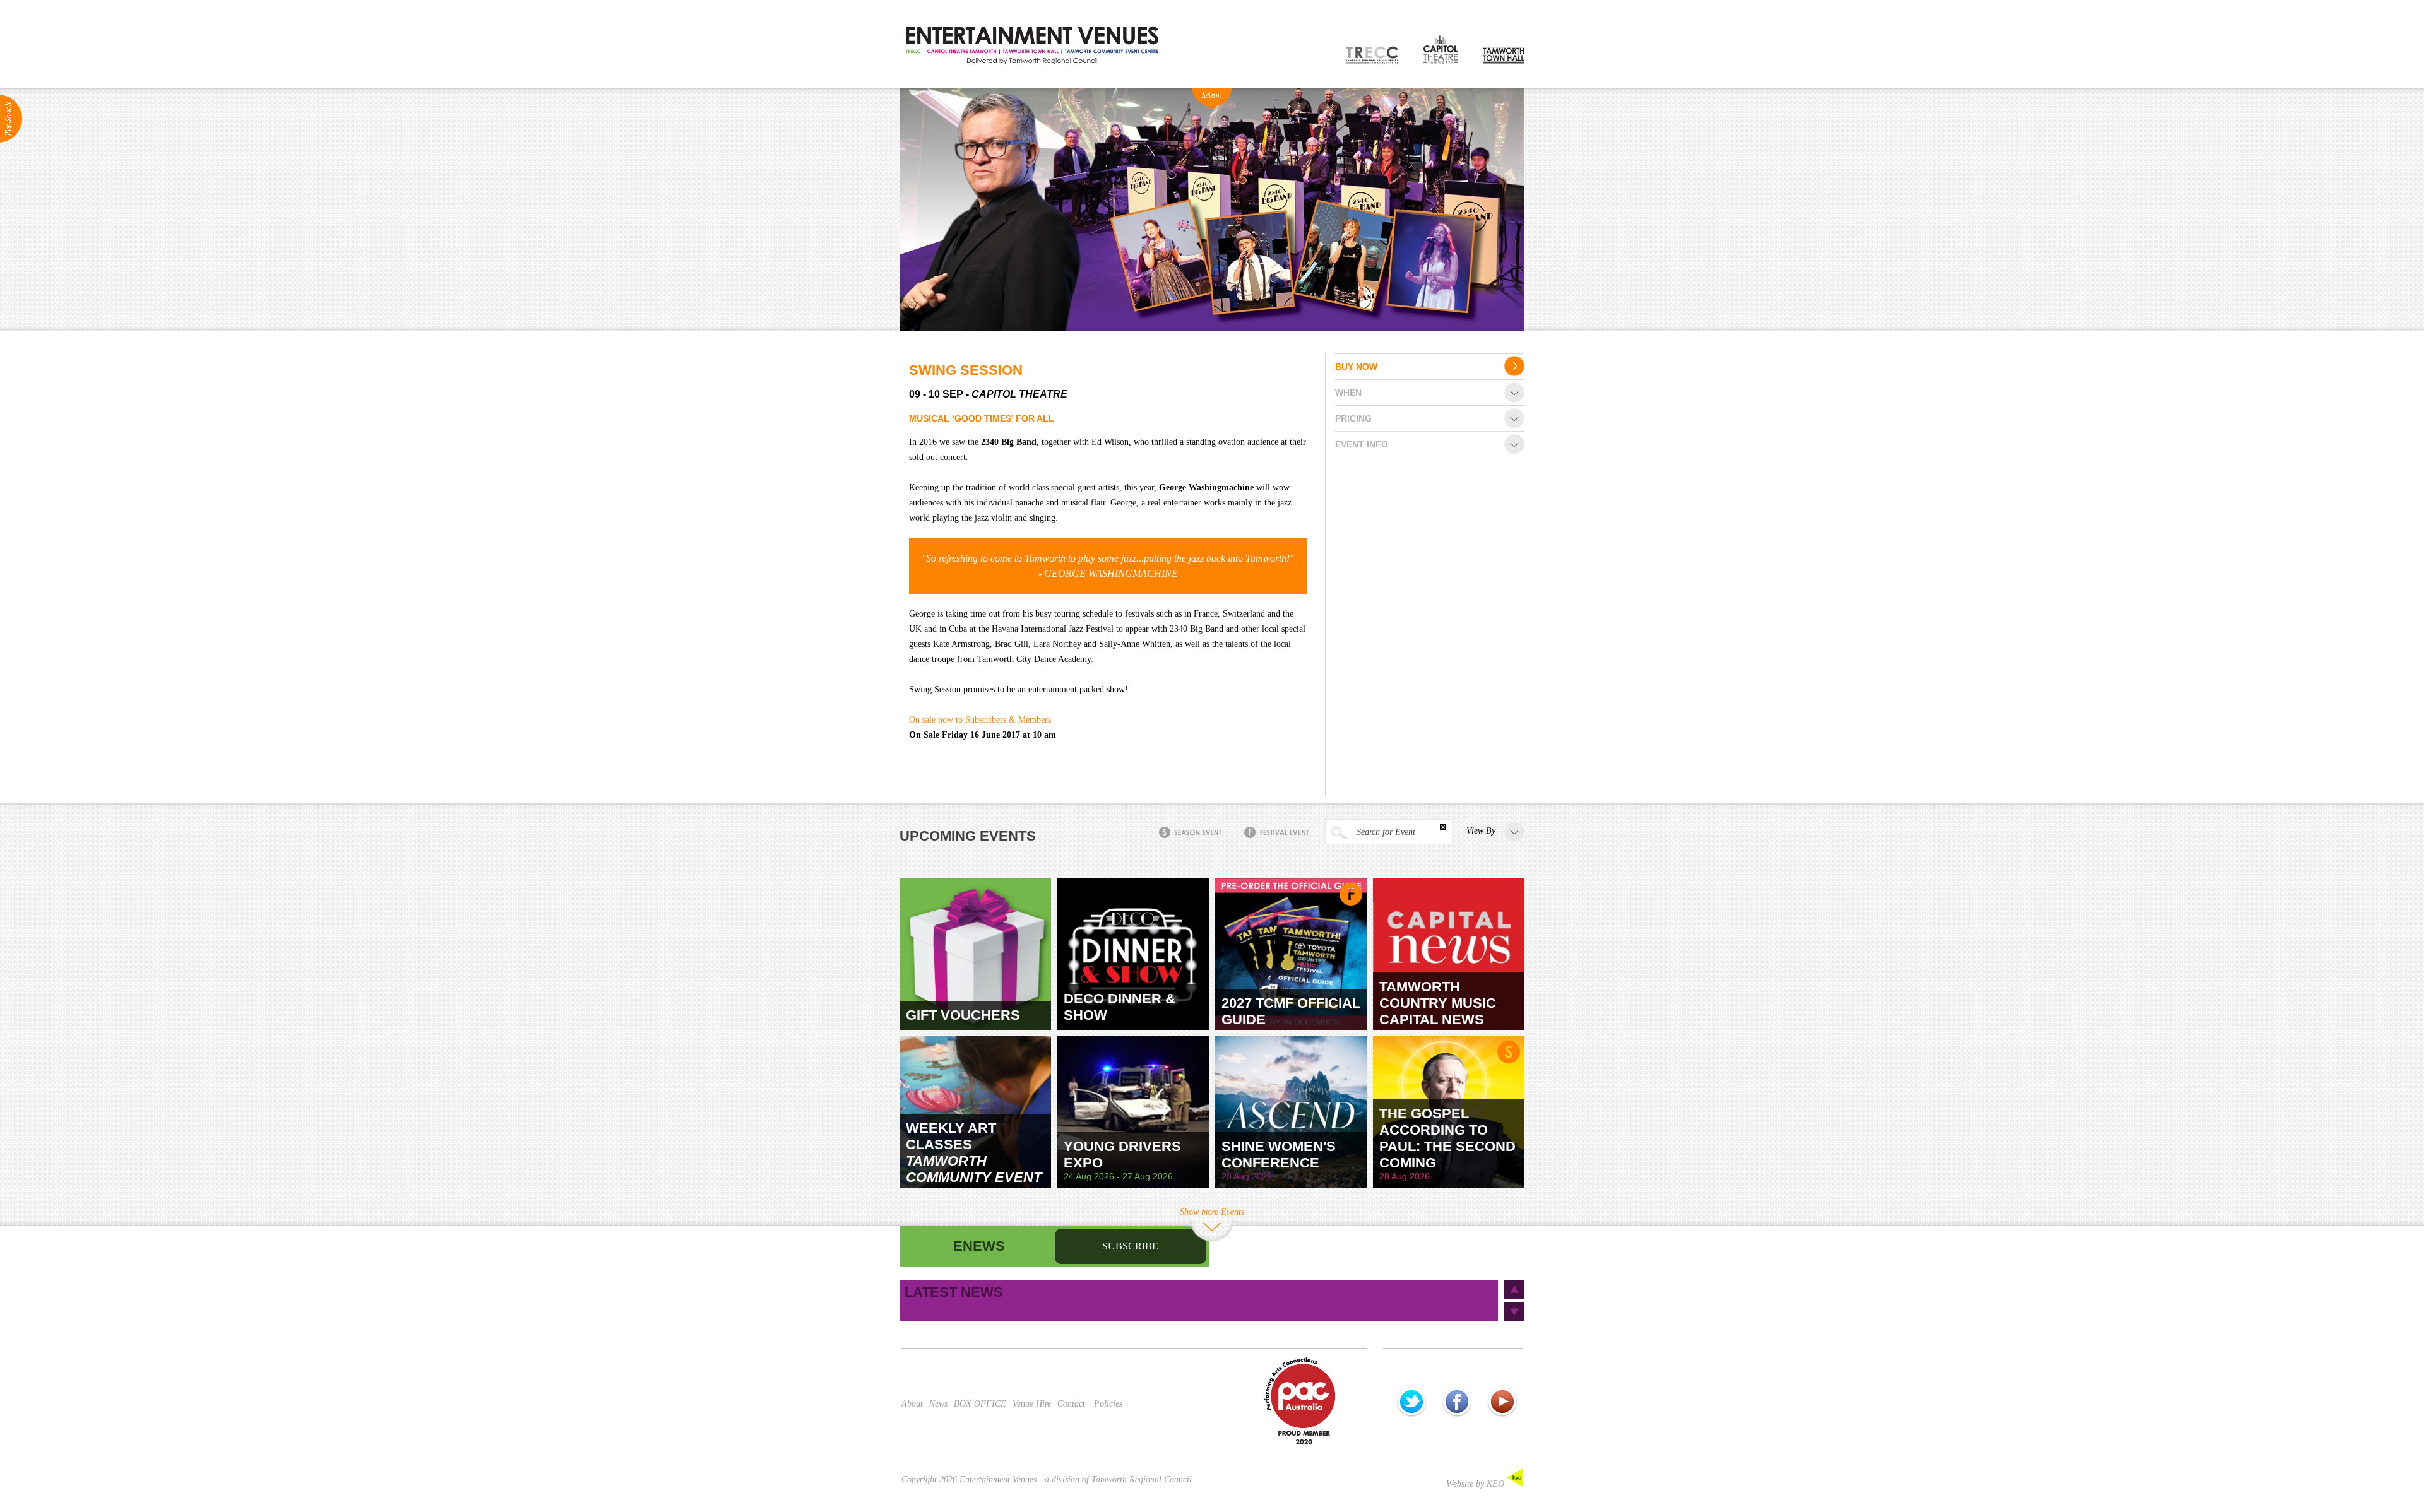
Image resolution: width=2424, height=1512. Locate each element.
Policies (1108, 1404)
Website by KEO (1476, 1484)
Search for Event (1385, 832)
